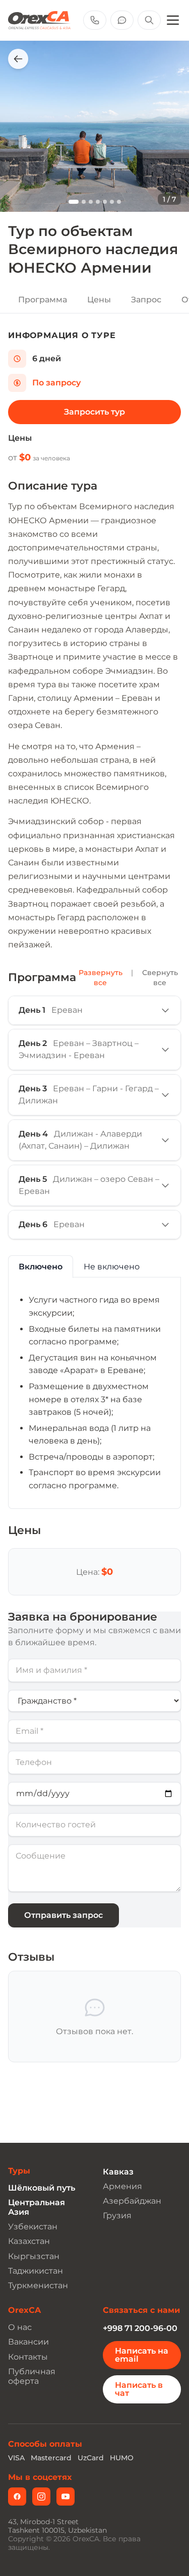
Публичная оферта (32, 2376)
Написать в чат (139, 2389)
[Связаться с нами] (122, 20)
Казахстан (29, 2241)
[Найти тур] (149, 20)
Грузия (117, 2216)
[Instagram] (41, 2497)
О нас (20, 2327)
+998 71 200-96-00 (140, 2328)
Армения (122, 2186)
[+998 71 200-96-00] (95, 20)
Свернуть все (160, 978)
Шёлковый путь (42, 2188)
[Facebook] (17, 2497)
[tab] (41, 1267)
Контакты (28, 2357)
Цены (99, 300)
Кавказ (118, 2172)
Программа (43, 300)
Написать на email (142, 2355)
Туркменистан (38, 2285)
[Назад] (18, 59)
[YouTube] (66, 2497)
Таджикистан (36, 2271)
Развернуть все (101, 978)
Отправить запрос (64, 1915)
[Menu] (173, 20)
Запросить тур (94, 412)
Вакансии (28, 2342)
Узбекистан (33, 2227)
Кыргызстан (34, 2256)
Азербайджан (132, 2201)
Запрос (146, 300)
